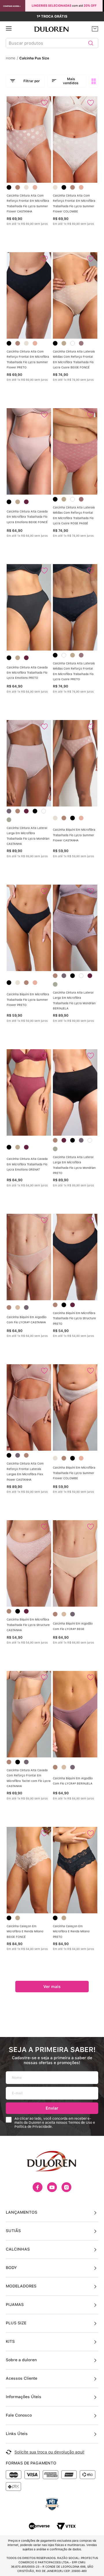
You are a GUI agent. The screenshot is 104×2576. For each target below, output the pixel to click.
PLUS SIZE (16, 2323)
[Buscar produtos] (91, 43)
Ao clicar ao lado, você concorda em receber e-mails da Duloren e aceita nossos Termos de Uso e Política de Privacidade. (55, 2123)
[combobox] (52, 44)
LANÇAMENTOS (22, 2212)
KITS (10, 2341)
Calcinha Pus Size (34, 58)
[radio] (95, 81)
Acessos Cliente (22, 2378)
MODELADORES (21, 2286)
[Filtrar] (25, 81)
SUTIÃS (13, 2231)
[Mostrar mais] (52, 1987)
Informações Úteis (24, 2397)
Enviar (52, 2108)
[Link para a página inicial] (12, 58)
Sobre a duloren (21, 2360)
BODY (11, 2268)
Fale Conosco (19, 2415)
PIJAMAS (15, 2304)
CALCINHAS (18, 2249)
